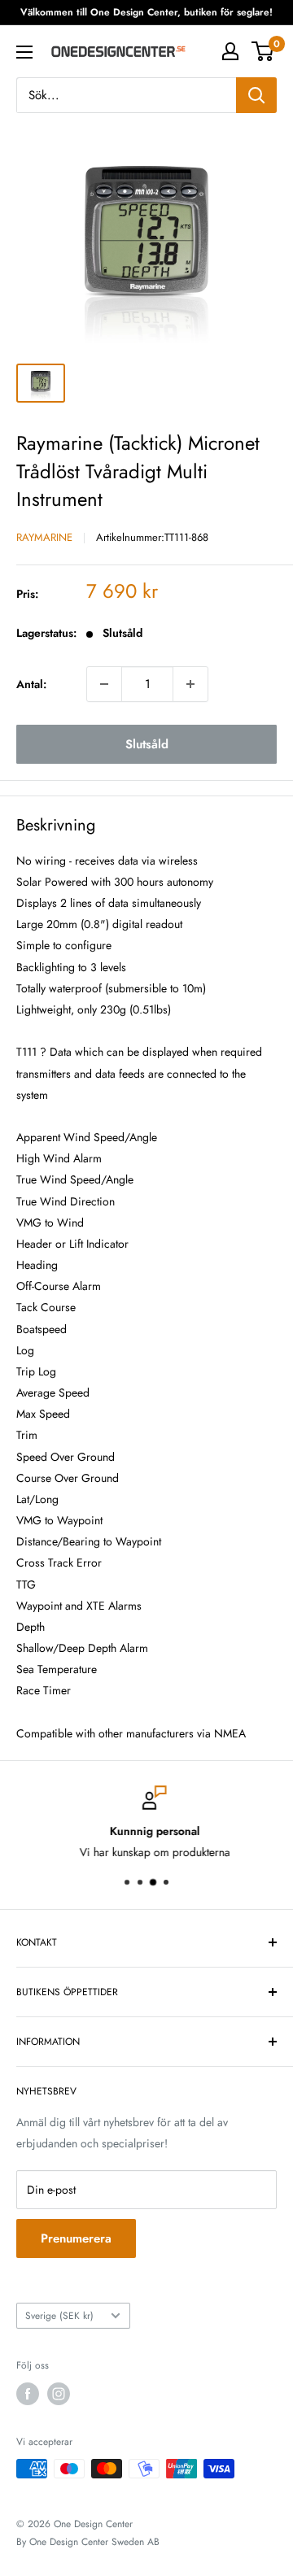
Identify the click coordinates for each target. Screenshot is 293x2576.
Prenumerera (76, 2238)
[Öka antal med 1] (190, 684)
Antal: (31, 684)
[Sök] (256, 95)
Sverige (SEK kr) (59, 2315)
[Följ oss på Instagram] (59, 2394)
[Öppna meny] (24, 52)
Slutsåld (147, 744)
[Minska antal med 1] (104, 684)
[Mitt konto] (230, 51)
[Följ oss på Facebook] (28, 2394)
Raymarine (44, 537)
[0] (263, 51)
